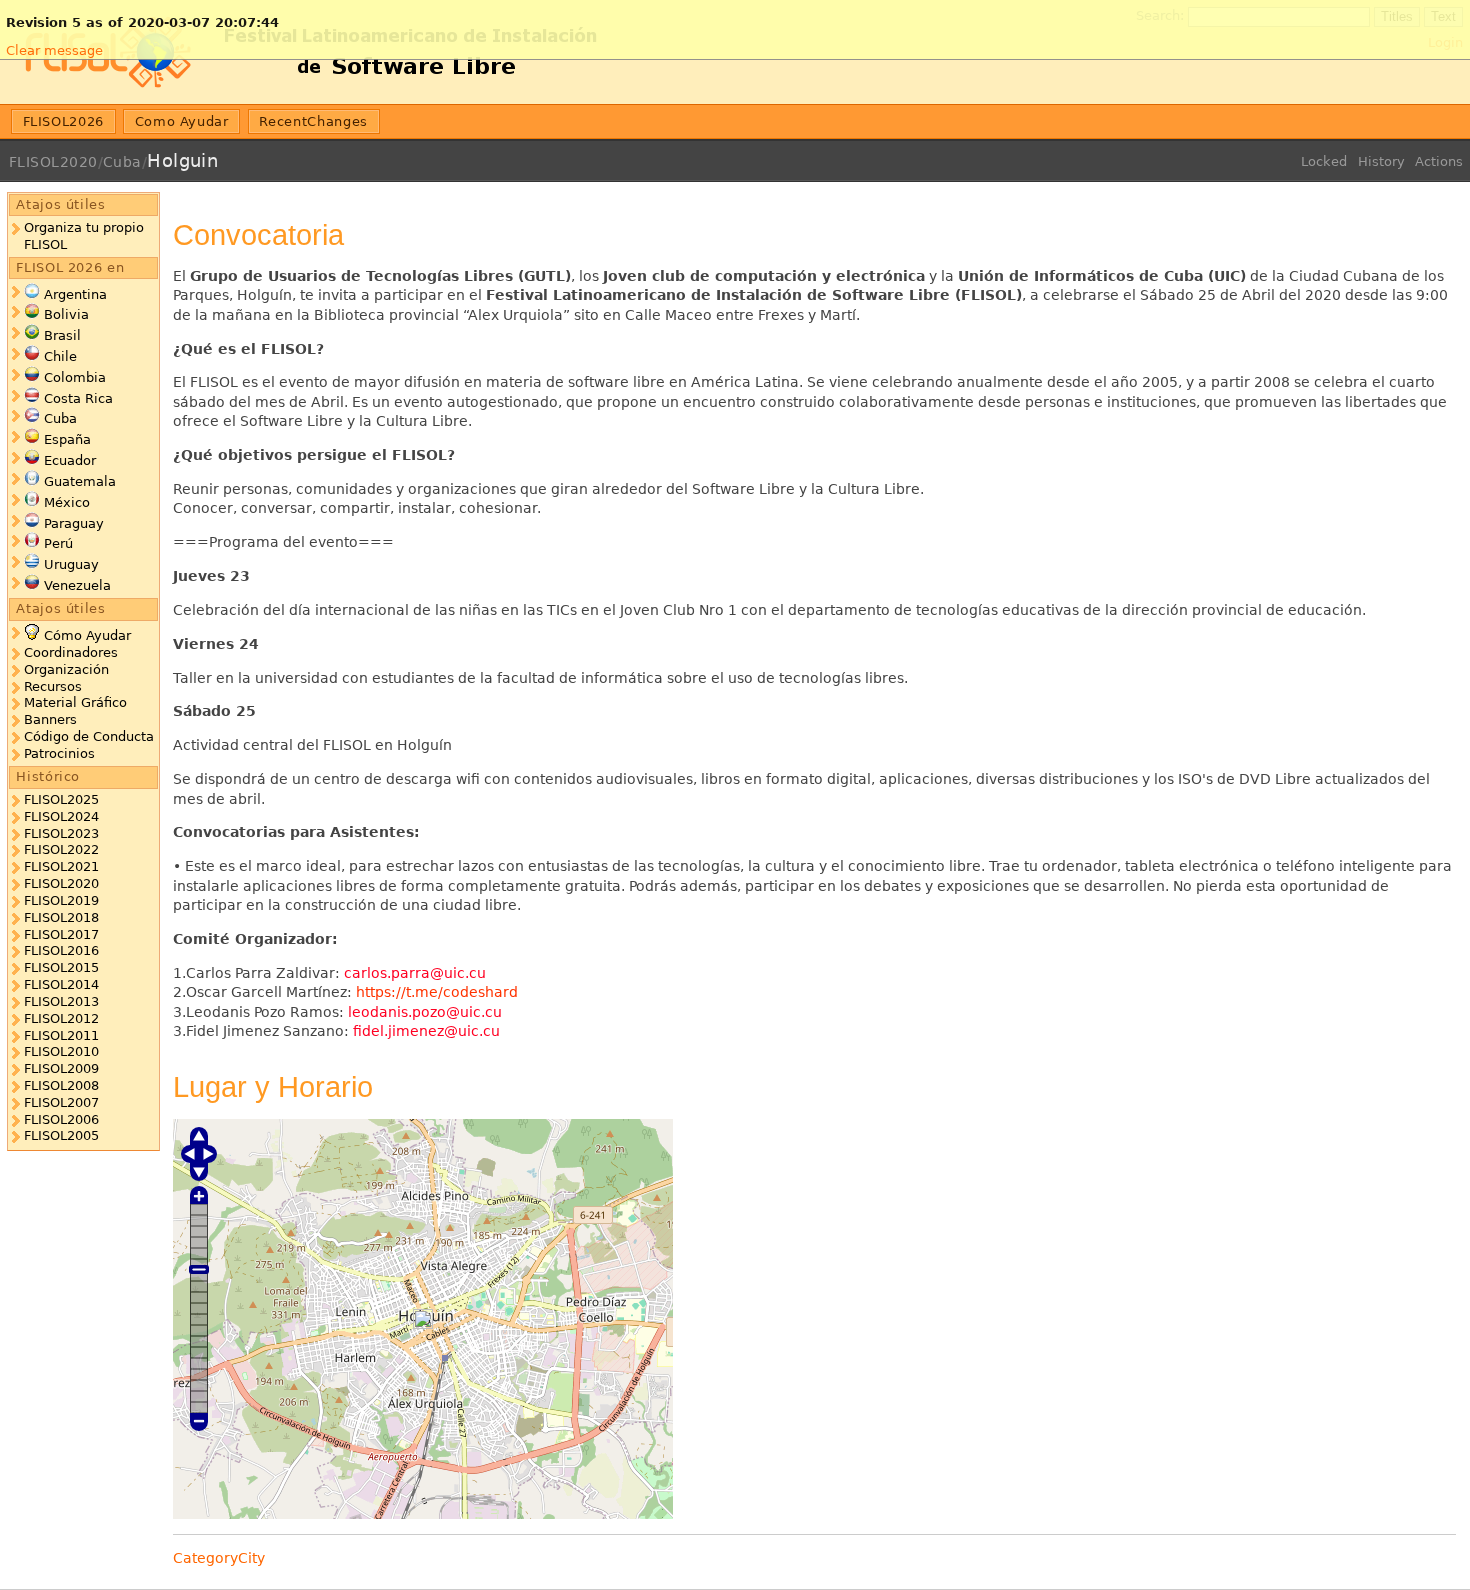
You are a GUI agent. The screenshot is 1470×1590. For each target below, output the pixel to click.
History (1381, 161)
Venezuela (77, 585)
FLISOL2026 (63, 121)
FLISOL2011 (61, 1035)
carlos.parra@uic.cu (415, 973)
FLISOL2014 (61, 984)
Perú (58, 543)
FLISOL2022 (61, 849)
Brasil (62, 335)
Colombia (75, 377)
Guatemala (80, 481)
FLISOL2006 (61, 1119)
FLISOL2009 (61, 1068)
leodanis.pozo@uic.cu (425, 1012)
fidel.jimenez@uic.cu (426, 1031)
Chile (60, 356)
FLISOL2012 (61, 1018)
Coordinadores (71, 652)
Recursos (53, 686)
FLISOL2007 (61, 1102)
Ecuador (70, 460)
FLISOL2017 (61, 934)
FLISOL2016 (61, 950)
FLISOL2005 (61, 1135)
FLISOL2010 (61, 1051)
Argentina (75, 294)
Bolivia (66, 314)
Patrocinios (59, 753)
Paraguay (74, 523)
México (67, 502)
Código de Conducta (89, 736)
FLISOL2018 (61, 917)
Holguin (182, 160)
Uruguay (71, 564)
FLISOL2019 (61, 900)
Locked (1324, 161)
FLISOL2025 (61, 799)
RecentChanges (313, 121)
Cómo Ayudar (87, 635)
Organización (66, 669)
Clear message (54, 50)
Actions (1439, 161)
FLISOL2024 (61, 816)
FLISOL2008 (61, 1085)
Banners (50, 719)
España (67, 439)
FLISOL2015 (61, 967)
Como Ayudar (182, 121)
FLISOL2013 (61, 1001)
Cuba (122, 162)
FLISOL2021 (61, 866)
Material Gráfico (75, 702)
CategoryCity (219, 1558)
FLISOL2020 (53, 162)
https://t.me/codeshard (437, 992)
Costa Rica (78, 398)
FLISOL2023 (61, 833)
